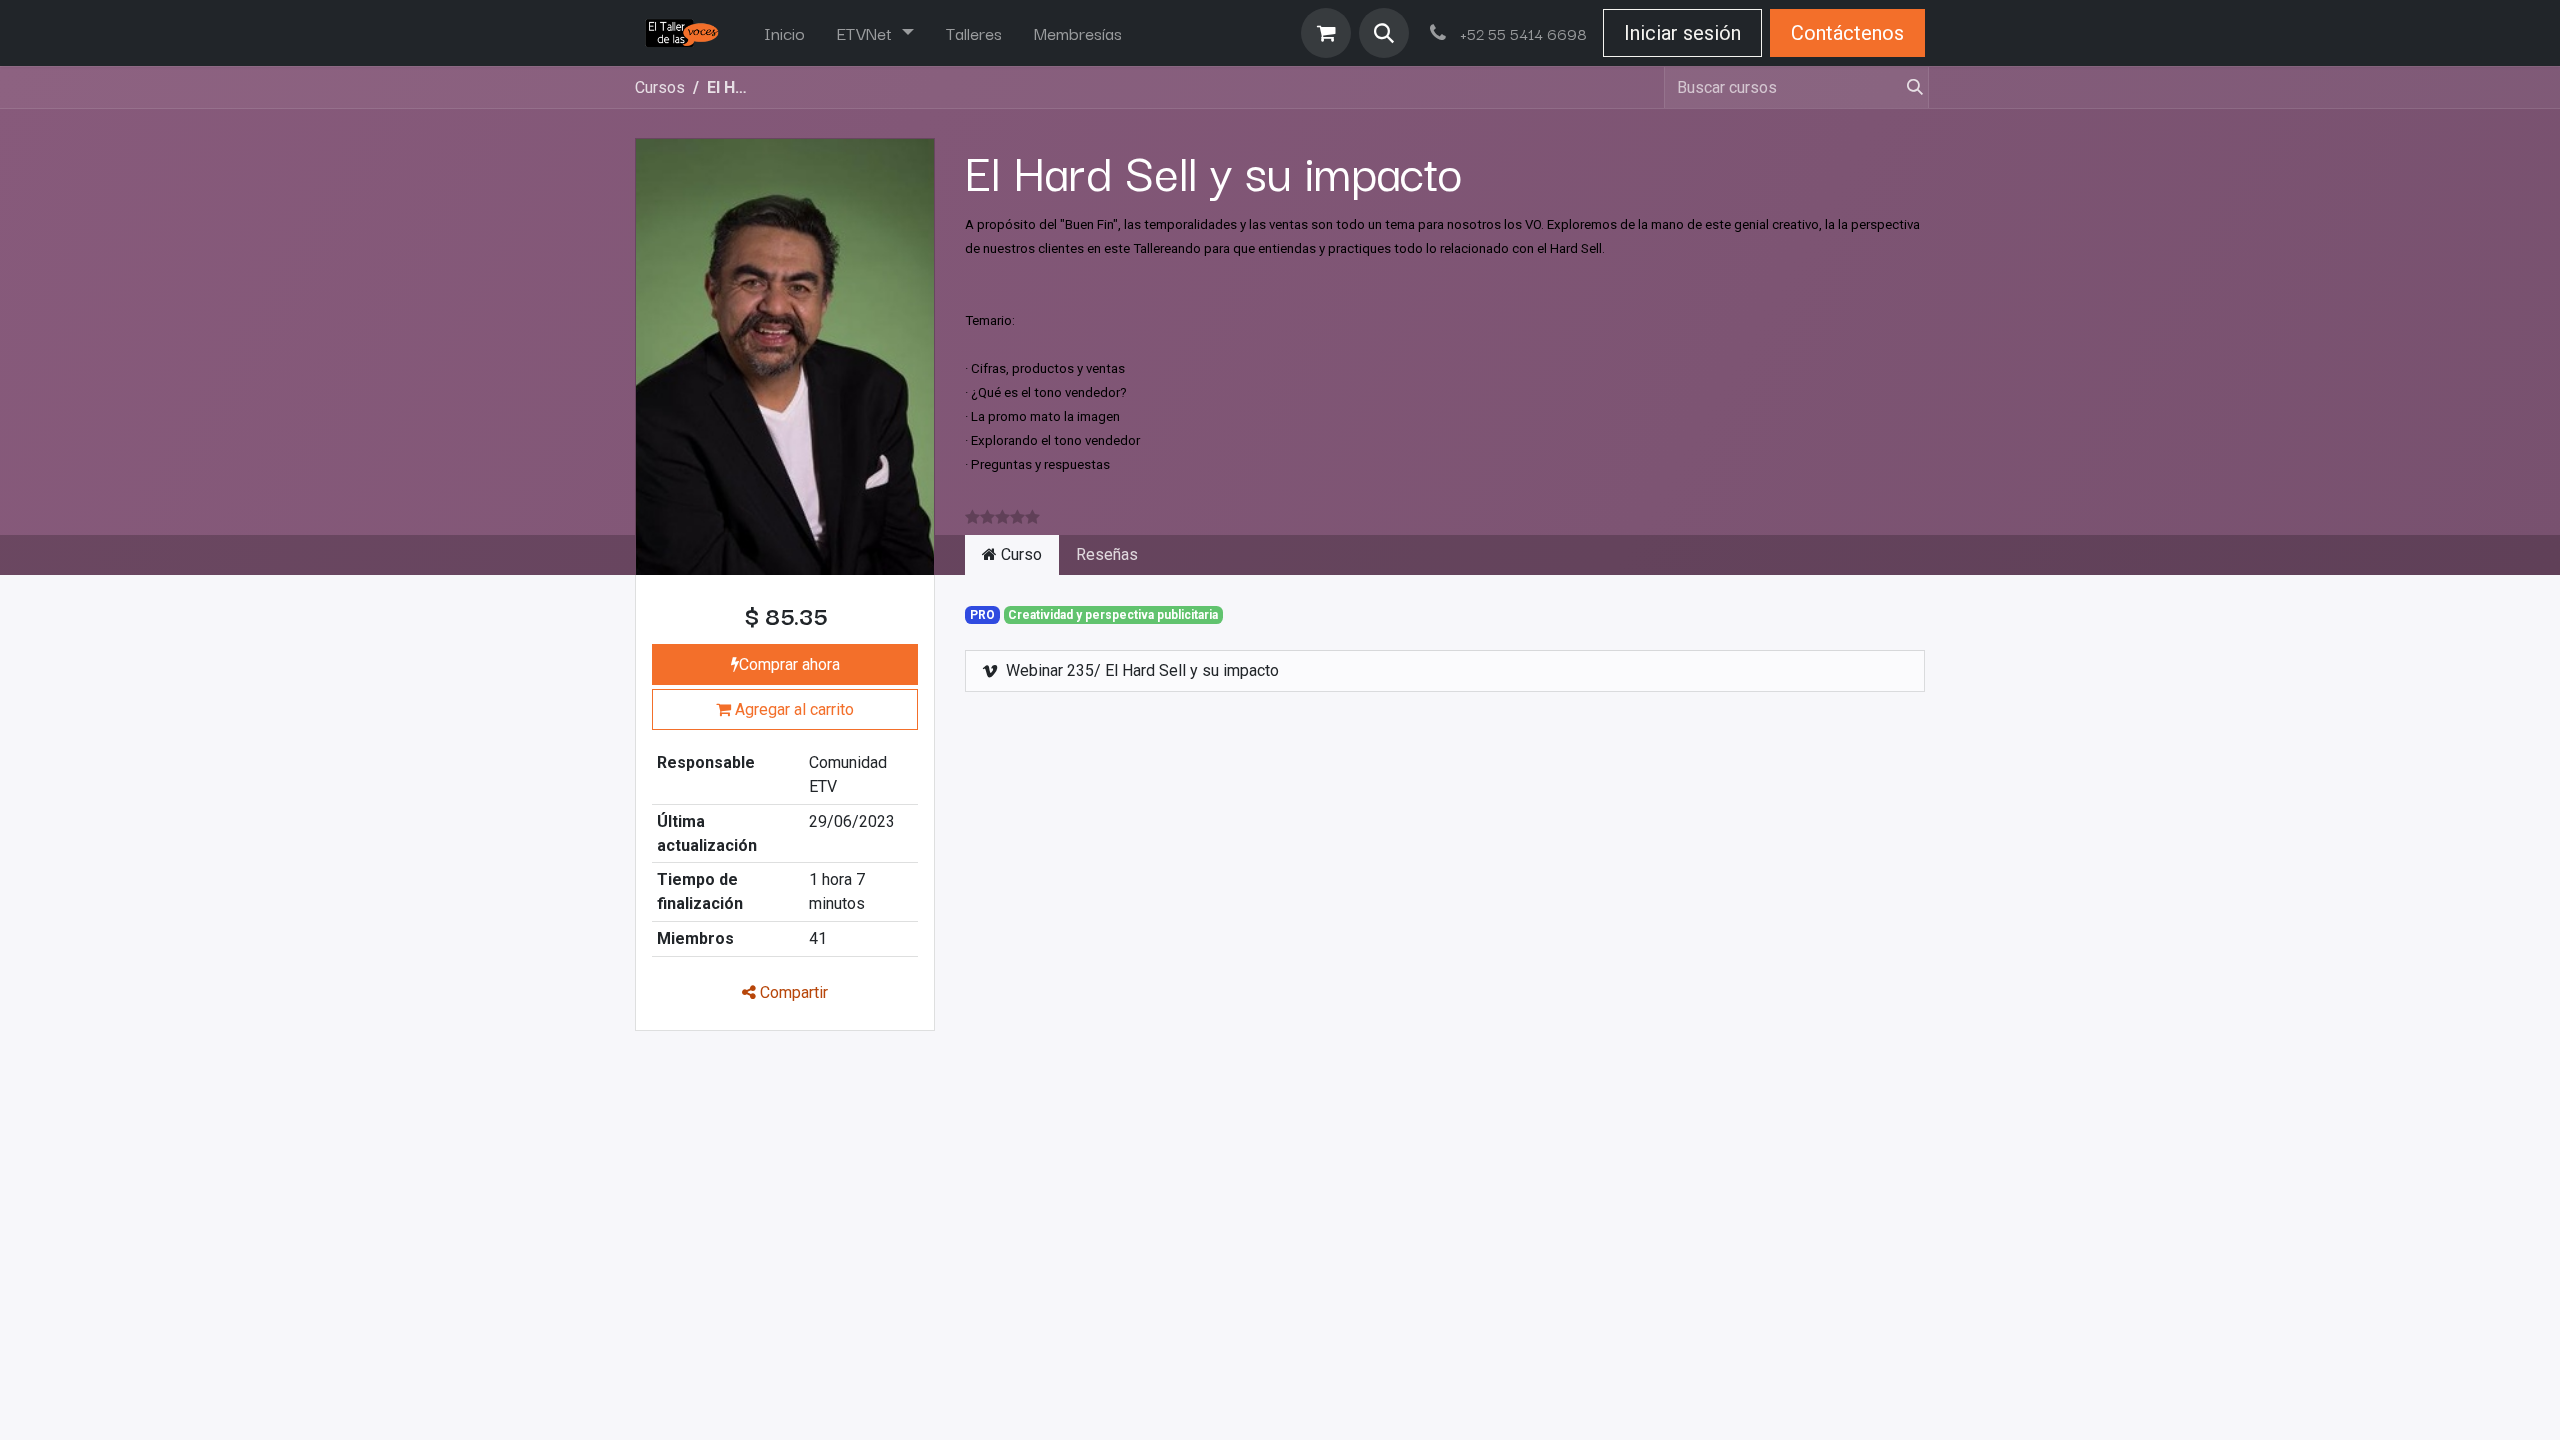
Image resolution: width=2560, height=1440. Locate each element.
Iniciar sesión (1682, 33)
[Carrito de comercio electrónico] (1326, 33)
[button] (1384, 33)
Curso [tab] (1019, 554)
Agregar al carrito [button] (792, 709)
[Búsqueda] (1907, 87)
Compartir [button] (792, 992)
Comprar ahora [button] (789, 664)
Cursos (660, 87)
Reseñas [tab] (1107, 554)
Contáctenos (1847, 33)
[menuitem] (784, 33)
